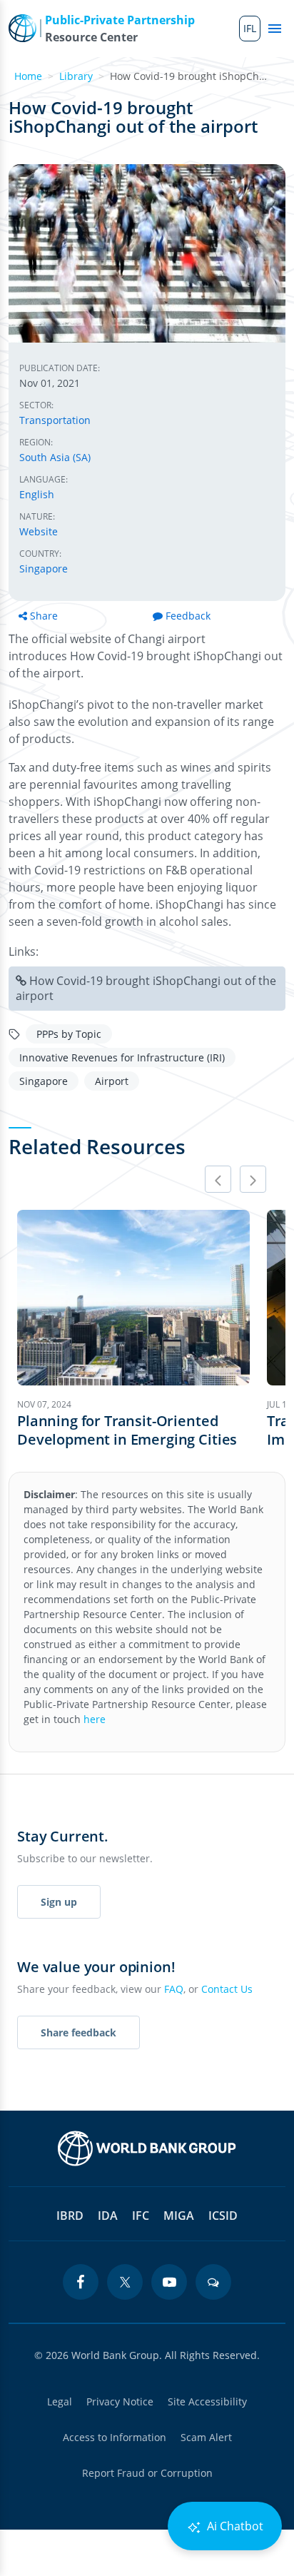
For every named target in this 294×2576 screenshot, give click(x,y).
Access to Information (115, 2437)
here (95, 1719)
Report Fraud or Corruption (147, 2473)
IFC (141, 2216)
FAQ (174, 1989)
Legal (60, 2401)
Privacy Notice (120, 2401)
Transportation (55, 420)
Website (39, 531)
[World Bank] (147, 2148)
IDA (108, 2216)
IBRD (70, 2216)
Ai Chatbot (234, 2526)
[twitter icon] (125, 2282)
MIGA (179, 2216)
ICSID (223, 2216)
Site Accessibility (207, 2401)
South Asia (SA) (55, 457)
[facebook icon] (81, 2282)
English (37, 494)
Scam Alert (206, 2437)
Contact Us (227, 1989)
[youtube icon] (169, 2282)
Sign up (59, 1902)
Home (28, 76)
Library (76, 76)
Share (44, 616)
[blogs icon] (213, 2282)
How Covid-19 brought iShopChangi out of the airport (146, 988)
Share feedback (78, 2032)
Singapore (44, 569)
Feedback (188, 616)
